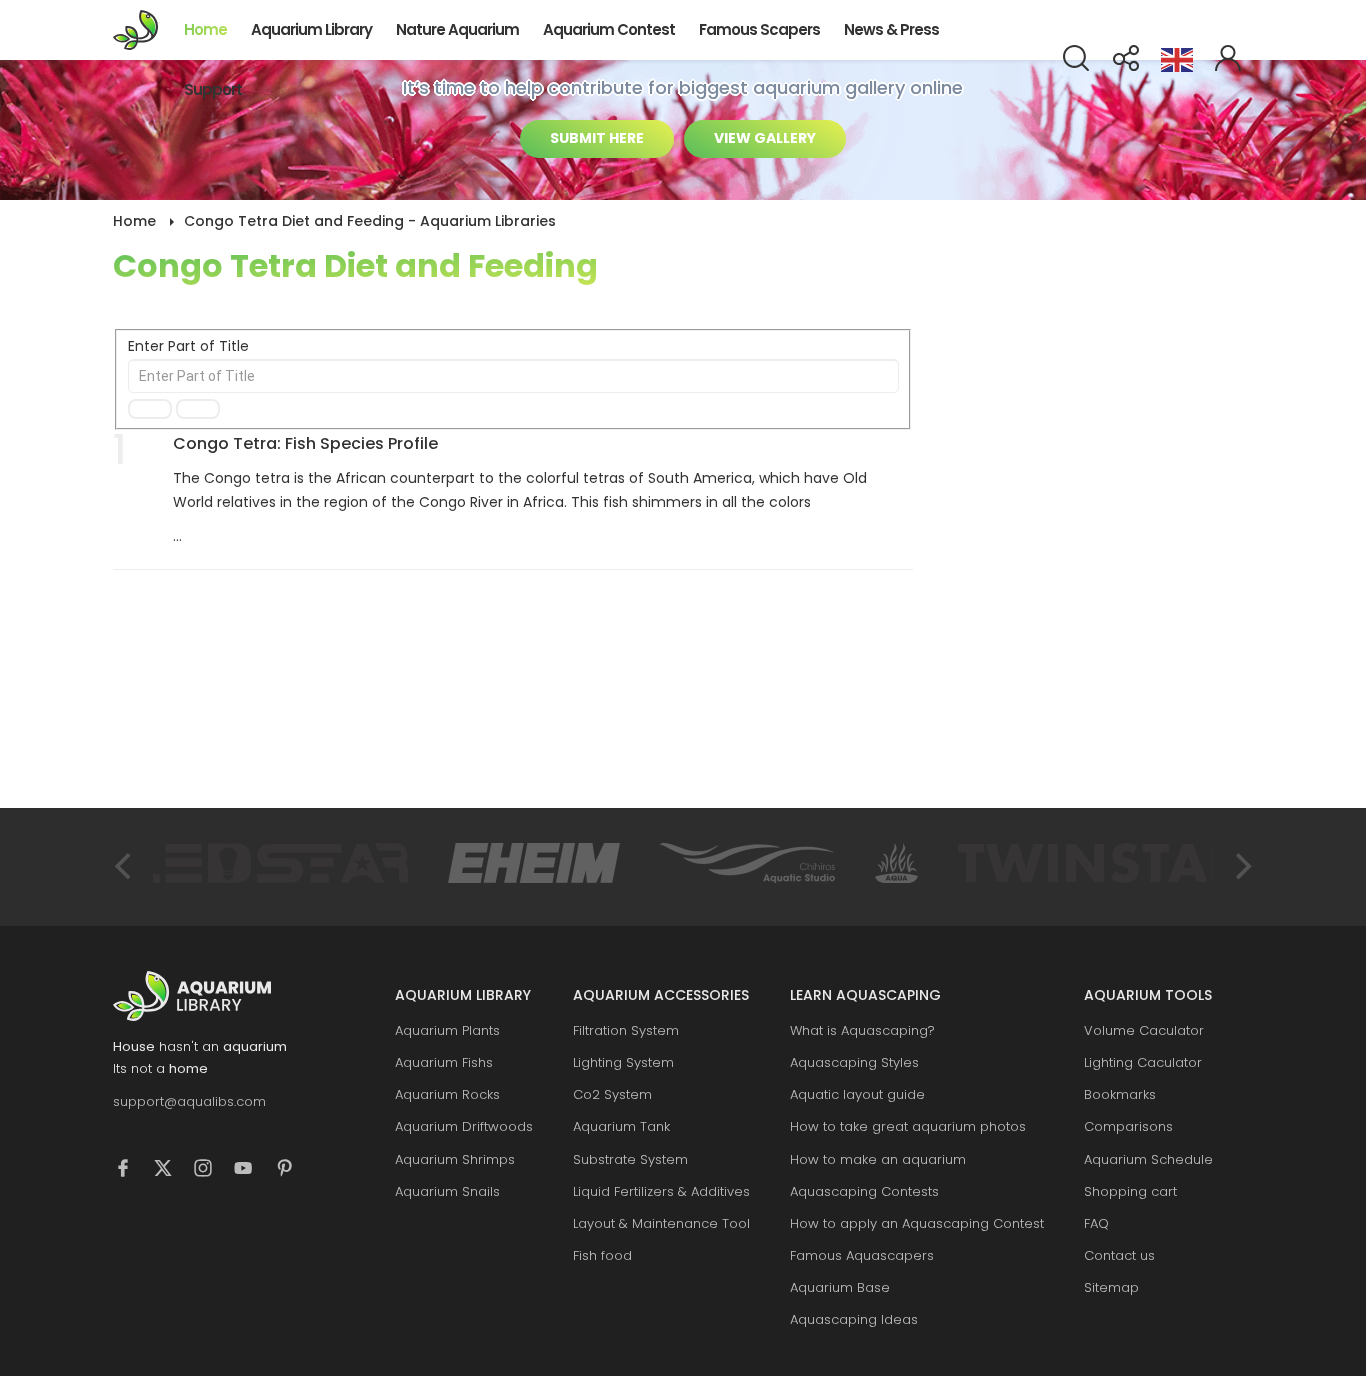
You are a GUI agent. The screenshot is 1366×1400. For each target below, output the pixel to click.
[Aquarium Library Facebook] (133, 1171)
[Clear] (198, 409)
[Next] (1241, 867)
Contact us (1119, 1255)
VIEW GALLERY (765, 138)
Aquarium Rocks (447, 1094)
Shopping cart (1130, 1191)
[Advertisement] (1103, 500)
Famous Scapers (759, 29)
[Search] (150, 409)
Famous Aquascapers (862, 1255)
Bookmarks (1120, 1094)
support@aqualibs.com (189, 1101)
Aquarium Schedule (1148, 1159)
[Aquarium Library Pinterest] (293, 1171)
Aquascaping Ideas (854, 1319)
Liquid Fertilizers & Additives (661, 1191)
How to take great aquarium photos (908, 1126)
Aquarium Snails (447, 1191)
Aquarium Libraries (142, 30)
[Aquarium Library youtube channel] (253, 1171)
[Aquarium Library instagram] (213, 1171)
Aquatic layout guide (857, 1094)
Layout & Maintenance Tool (661, 1223)
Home (205, 29)
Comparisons (1128, 1126)
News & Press (891, 29)
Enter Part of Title (190, 346)
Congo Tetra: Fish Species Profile (305, 443)
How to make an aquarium (878, 1159)
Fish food (602, 1255)
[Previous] (125, 867)
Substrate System (630, 1159)
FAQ (1096, 1223)
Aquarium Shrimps (455, 1159)
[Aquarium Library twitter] (173, 1171)
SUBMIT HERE (597, 138)
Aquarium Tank (621, 1126)
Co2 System (612, 1094)
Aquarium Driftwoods (464, 1126)
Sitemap (1111, 1287)
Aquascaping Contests (864, 1191)
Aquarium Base (840, 1287)
